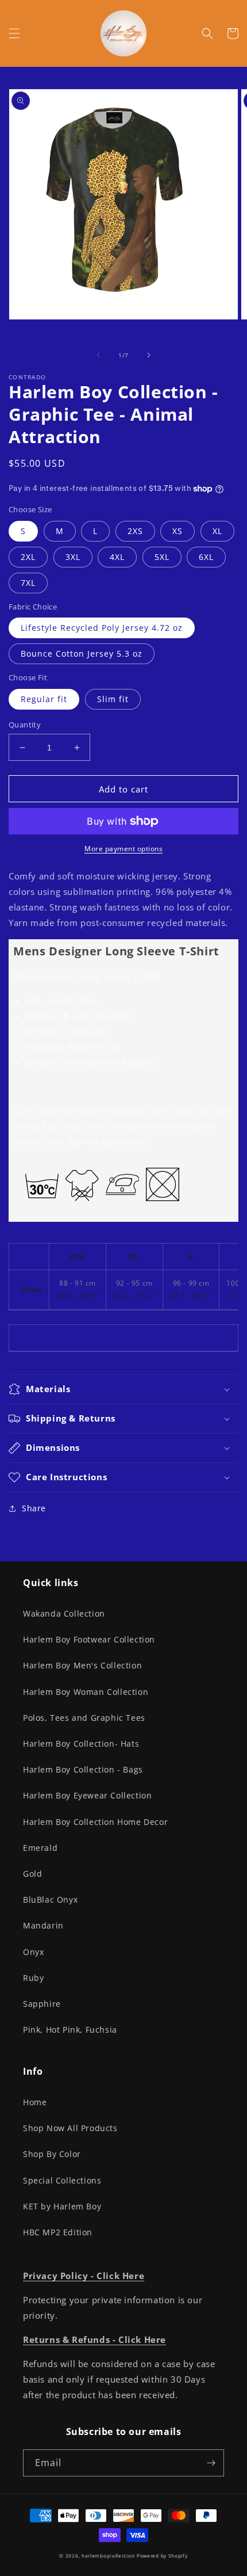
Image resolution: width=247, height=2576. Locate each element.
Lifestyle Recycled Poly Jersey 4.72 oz (102, 628)
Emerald (40, 1848)
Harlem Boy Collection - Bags (83, 1769)
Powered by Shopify (162, 2556)
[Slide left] (98, 355)
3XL (73, 557)
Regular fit (44, 699)
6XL (206, 557)
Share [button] (34, 1508)
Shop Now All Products (70, 2128)
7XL (28, 583)
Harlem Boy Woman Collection (86, 1692)
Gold (32, 1874)
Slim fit (113, 699)
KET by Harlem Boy (62, 2206)
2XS (135, 531)
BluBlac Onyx (50, 1899)
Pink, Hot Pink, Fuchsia (70, 2030)
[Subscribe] (211, 2463)
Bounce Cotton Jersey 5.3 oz (82, 653)
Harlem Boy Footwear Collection (89, 1639)
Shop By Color (52, 2154)
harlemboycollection (108, 2556)
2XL (28, 557)
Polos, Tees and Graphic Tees (84, 1718)
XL (217, 531)
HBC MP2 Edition (58, 2232)
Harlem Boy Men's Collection (82, 1665)
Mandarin (43, 1925)
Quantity (25, 725)
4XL (117, 557)
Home (35, 2102)
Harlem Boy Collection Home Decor (95, 1822)
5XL (162, 557)
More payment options (123, 849)
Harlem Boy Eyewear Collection (87, 1795)
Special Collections (62, 2180)
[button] (14, 33)
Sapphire (42, 2004)
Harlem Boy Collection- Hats (81, 1744)
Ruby (33, 1978)
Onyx (33, 1952)
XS (177, 531)
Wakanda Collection (64, 1613)
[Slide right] (149, 355)
